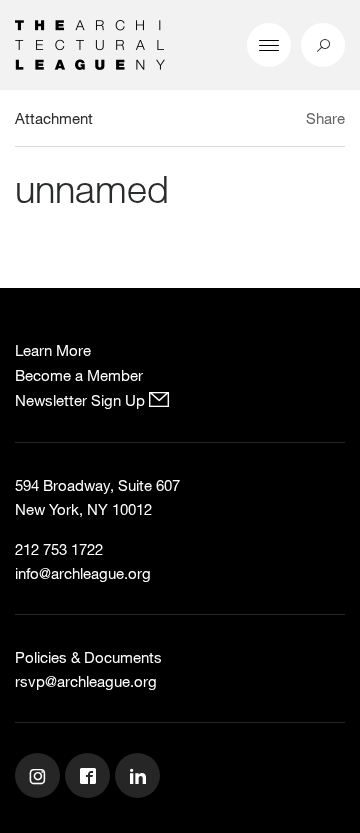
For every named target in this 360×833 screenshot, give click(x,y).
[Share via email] (235, 121)
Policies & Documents (88, 657)
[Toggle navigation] (269, 45)
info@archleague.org (83, 573)
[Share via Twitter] (266, 121)
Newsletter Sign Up (82, 400)
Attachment (54, 118)
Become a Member (79, 375)
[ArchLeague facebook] (90, 778)
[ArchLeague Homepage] (90, 43)
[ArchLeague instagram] (40, 778)
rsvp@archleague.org (86, 681)
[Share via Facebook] (288, 121)
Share (325, 118)
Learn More (53, 350)
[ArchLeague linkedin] (140, 778)
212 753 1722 (59, 549)
